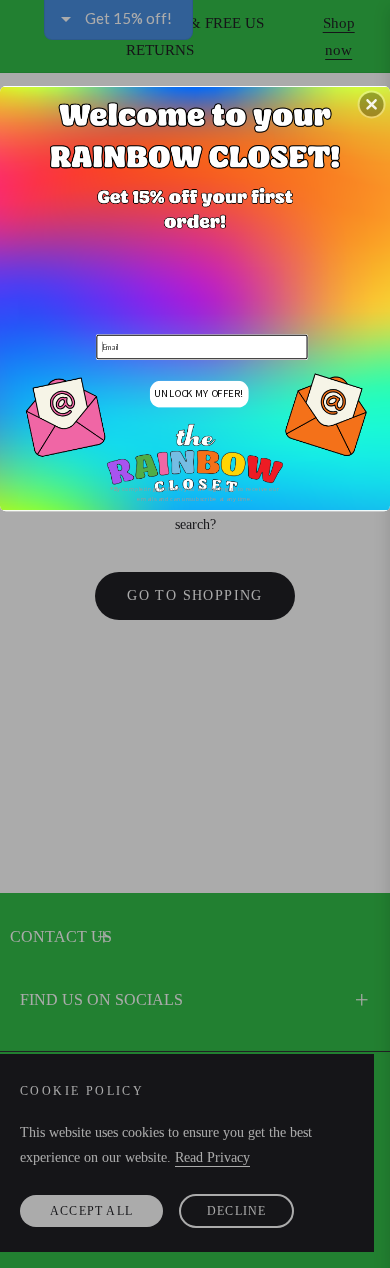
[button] (372, 104)
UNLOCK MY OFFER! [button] (198, 392)
